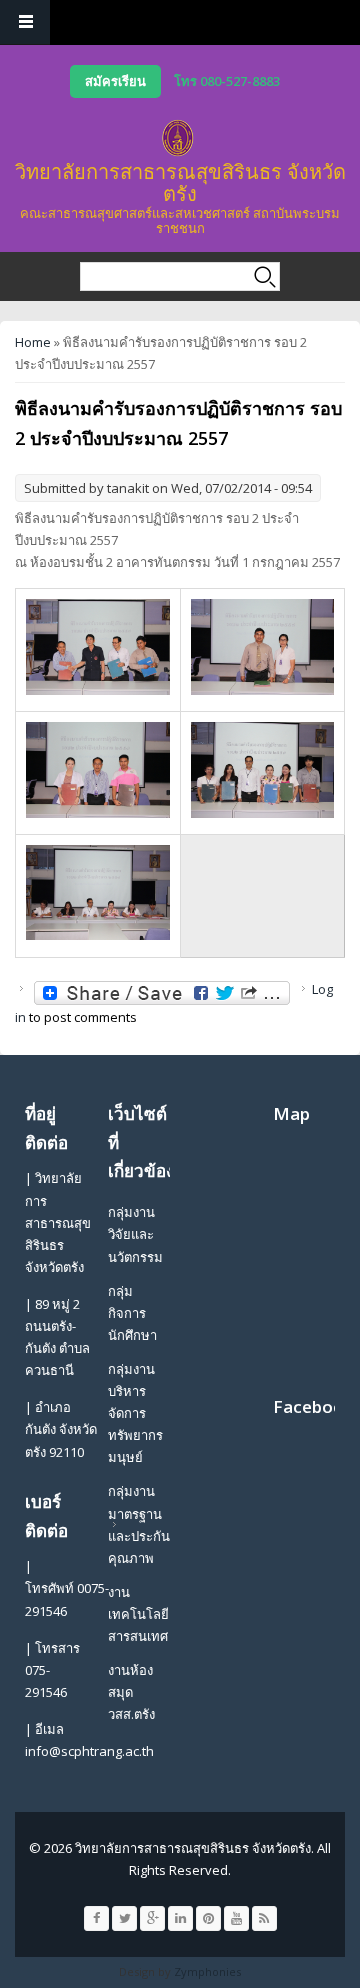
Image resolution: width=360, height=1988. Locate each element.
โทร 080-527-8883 (227, 81)
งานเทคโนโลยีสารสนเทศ (138, 1614)
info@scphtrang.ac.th (89, 1751)
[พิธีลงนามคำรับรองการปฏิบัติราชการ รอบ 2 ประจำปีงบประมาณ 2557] (98, 690)
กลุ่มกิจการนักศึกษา (132, 1313)
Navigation (25, 22)
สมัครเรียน (115, 81)
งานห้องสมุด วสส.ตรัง (131, 1692)
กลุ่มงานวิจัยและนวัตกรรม (135, 1234)
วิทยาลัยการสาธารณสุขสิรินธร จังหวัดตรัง (180, 182)
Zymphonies (207, 1971)
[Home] (178, 138)
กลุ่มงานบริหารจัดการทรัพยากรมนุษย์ (135, 1413)
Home (33, 342)
